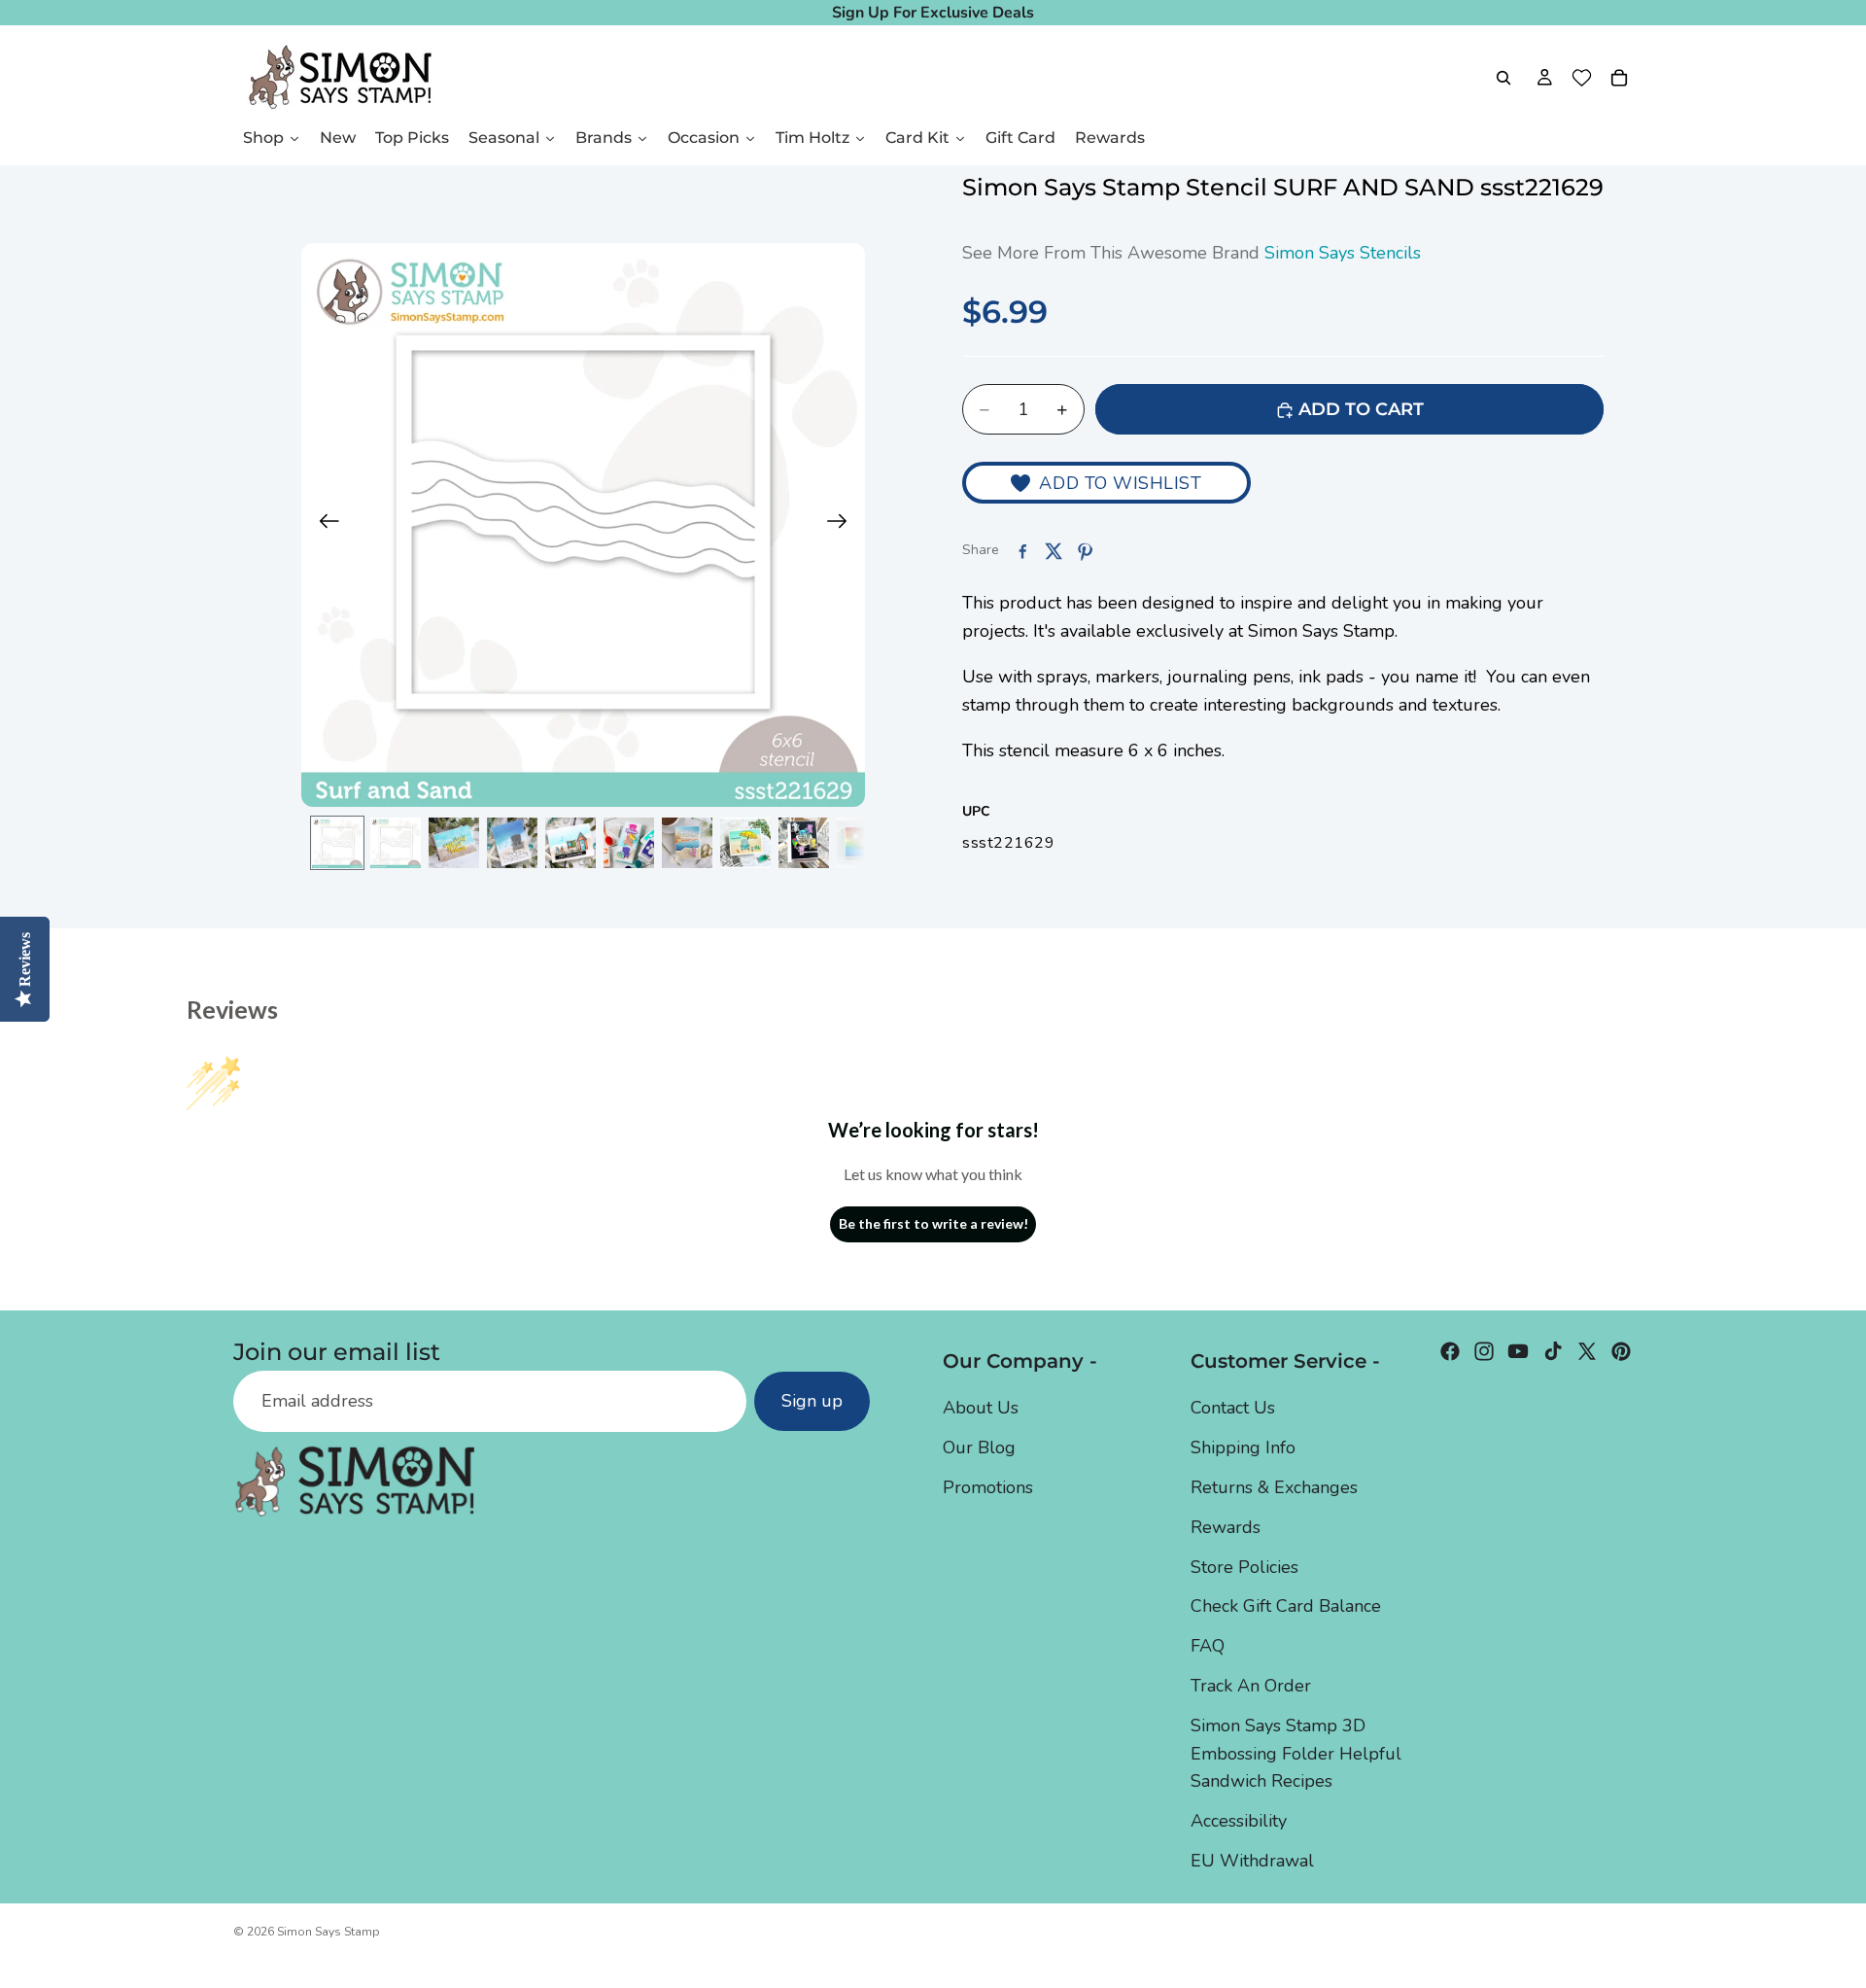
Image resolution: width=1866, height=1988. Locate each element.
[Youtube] (1518, 1351)
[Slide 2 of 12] (396, 843)
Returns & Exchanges (1274, 1487)
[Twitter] (1587, 1351)
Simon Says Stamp (328, 1932)
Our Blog (979, 1447)
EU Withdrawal (1252, 1861)
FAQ (1208, 1646)
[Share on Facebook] (1022, 551)
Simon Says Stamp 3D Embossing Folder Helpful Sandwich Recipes (1296, 1753)
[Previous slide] (323, 525)
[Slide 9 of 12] (804, 843)
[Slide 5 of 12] (570, 843)
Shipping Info (1243, 1447)
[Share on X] (1054, 551)
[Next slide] (843, 525)
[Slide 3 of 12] (454, 843)
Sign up (812, 1401)
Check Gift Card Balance (1286, 1606)
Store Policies (1244, 1566)
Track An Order (1251, 1686)
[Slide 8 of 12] (745, 843)
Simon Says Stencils (1343, 254)
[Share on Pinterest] (1085, 551)
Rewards (1226, 1526)
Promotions (988, 1487)
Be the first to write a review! (933, 1223)
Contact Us (1233, 1408)
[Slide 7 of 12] (687, 843)
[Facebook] (1450, 1351)
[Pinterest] (1621, 1351)
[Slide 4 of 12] (512, 843)
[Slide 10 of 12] (862, 843)
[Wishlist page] (1582, 78)
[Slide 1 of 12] (337, 843)
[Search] (1503, 78)
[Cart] (1619, 78)
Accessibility (1239, 1821)
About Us (981, 1408)
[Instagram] (1484, 1351)
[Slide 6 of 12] (629, 843)
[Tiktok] (1553, 1351)
